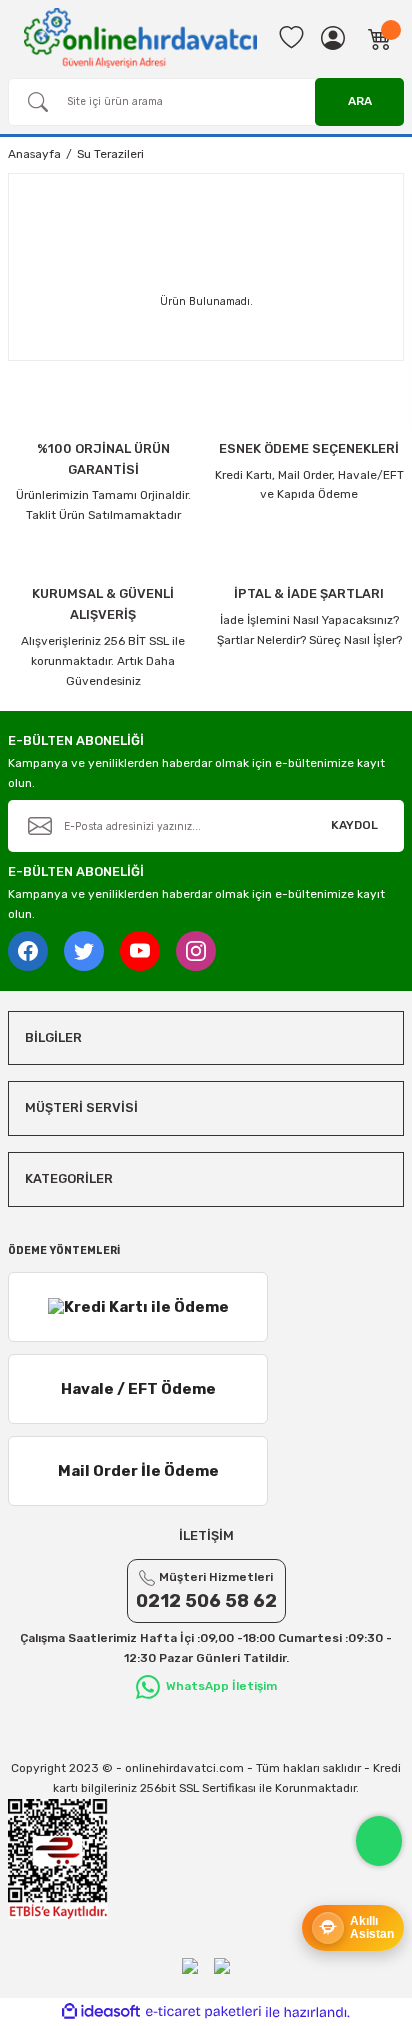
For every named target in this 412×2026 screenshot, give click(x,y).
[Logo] (140, 36)
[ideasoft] (101, 2012)
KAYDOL (354, 825)
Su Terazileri (110, 154)
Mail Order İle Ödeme (138, 1471)
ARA (360, 101)
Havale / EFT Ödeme (138, 1389)
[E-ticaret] (203, 2012)
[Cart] (380, 38)
